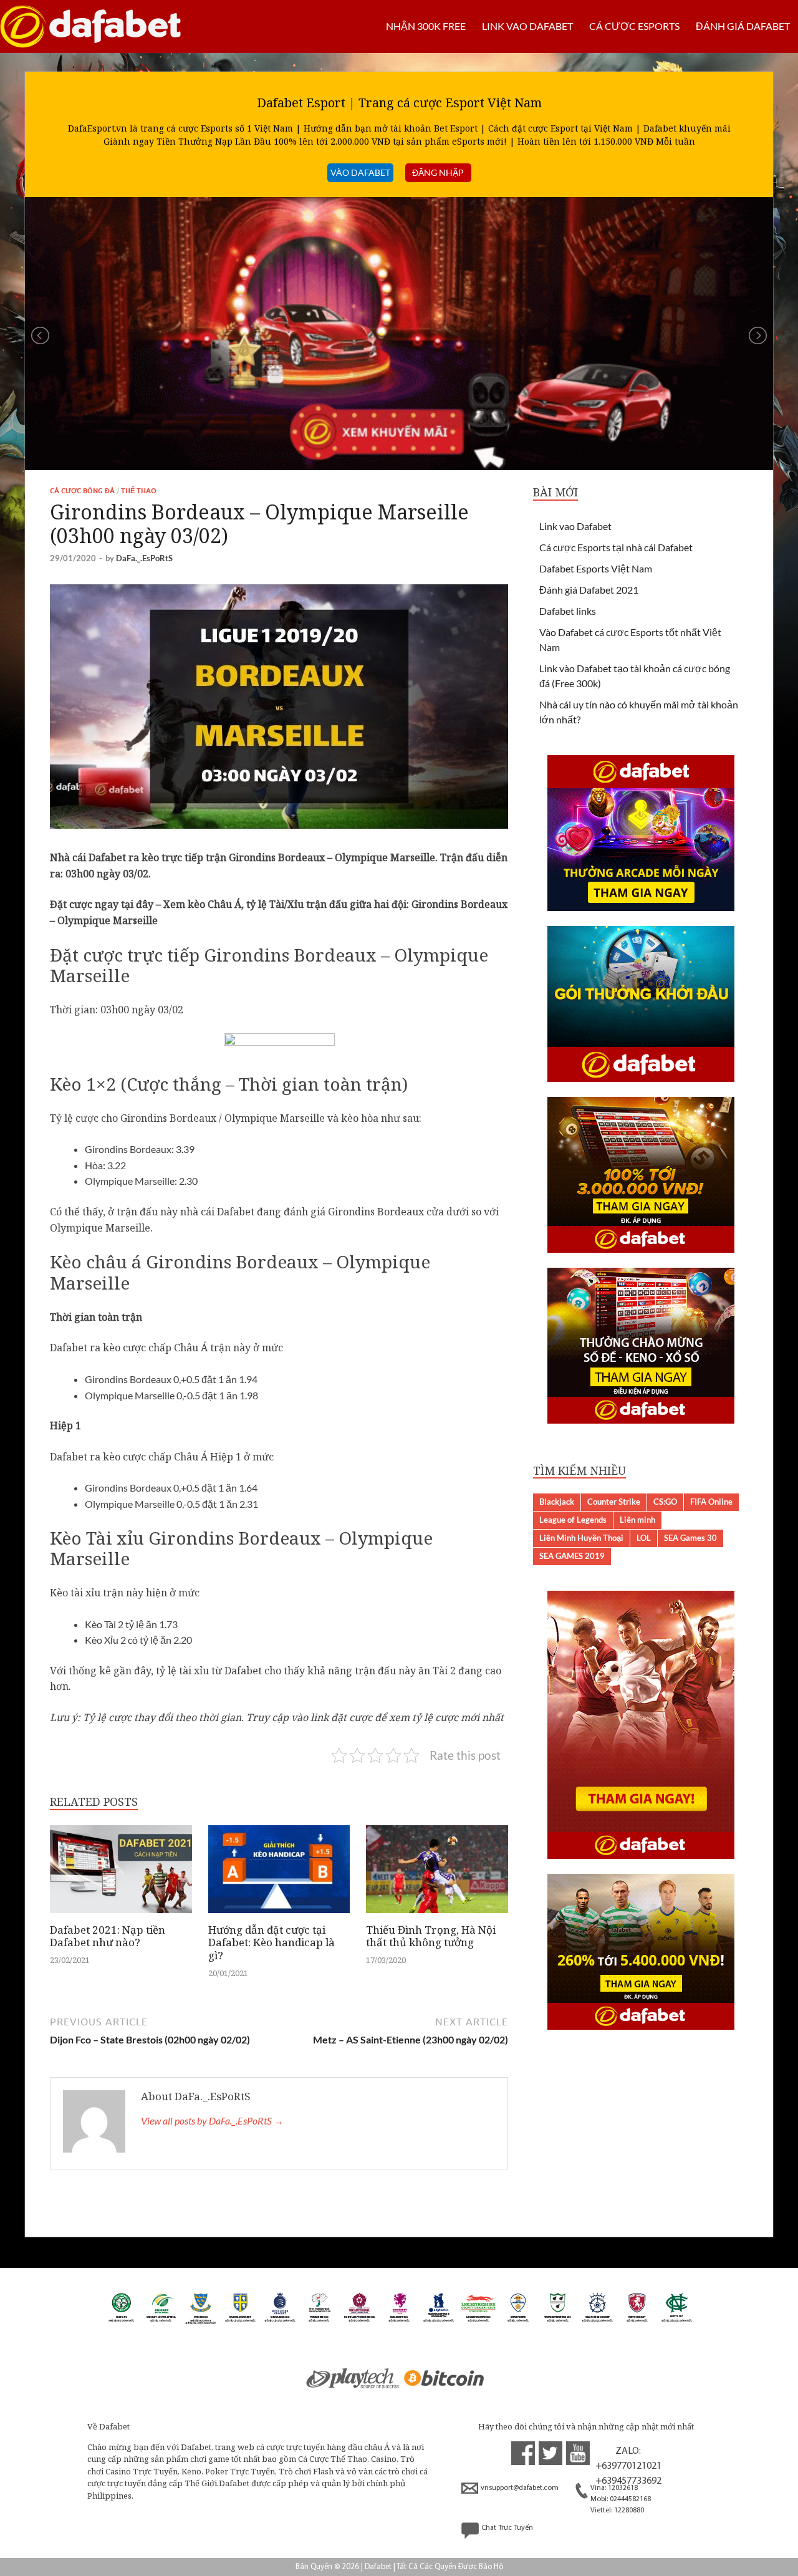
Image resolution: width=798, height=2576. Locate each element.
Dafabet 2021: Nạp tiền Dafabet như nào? (108, 1936)
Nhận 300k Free (426, 26)
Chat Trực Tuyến (507, 2528)
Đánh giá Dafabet (743, 26)
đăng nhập (438, 172)
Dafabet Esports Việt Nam (596, 568)
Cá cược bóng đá (82, 491)
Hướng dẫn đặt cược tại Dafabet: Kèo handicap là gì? (272, 1942)
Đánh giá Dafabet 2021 (589, 590)
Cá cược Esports (634, 26)
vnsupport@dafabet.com (520, 2488)
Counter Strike (614, 1502)
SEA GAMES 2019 (572, 1556)
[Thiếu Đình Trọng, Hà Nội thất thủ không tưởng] (437, 1916)
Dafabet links (568, 611)
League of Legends (573, 1520)
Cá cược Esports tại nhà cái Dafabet (616, 547)
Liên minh (637, 1520)
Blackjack (557, 1502)
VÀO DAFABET (360, 172)
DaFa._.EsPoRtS (144, 558)
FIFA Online (711, 1502)
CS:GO (665, 1502)
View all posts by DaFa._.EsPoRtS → (212, 2120)
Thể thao (139, 491)
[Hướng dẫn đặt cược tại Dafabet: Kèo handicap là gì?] (279, 1916)
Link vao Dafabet (527, 26)
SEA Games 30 (690, 1538)
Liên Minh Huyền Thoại (581, 1538)
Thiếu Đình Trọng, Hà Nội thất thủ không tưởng (431, 1936)
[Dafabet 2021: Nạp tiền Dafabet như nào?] (121, 1916)
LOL (644, 1538)
